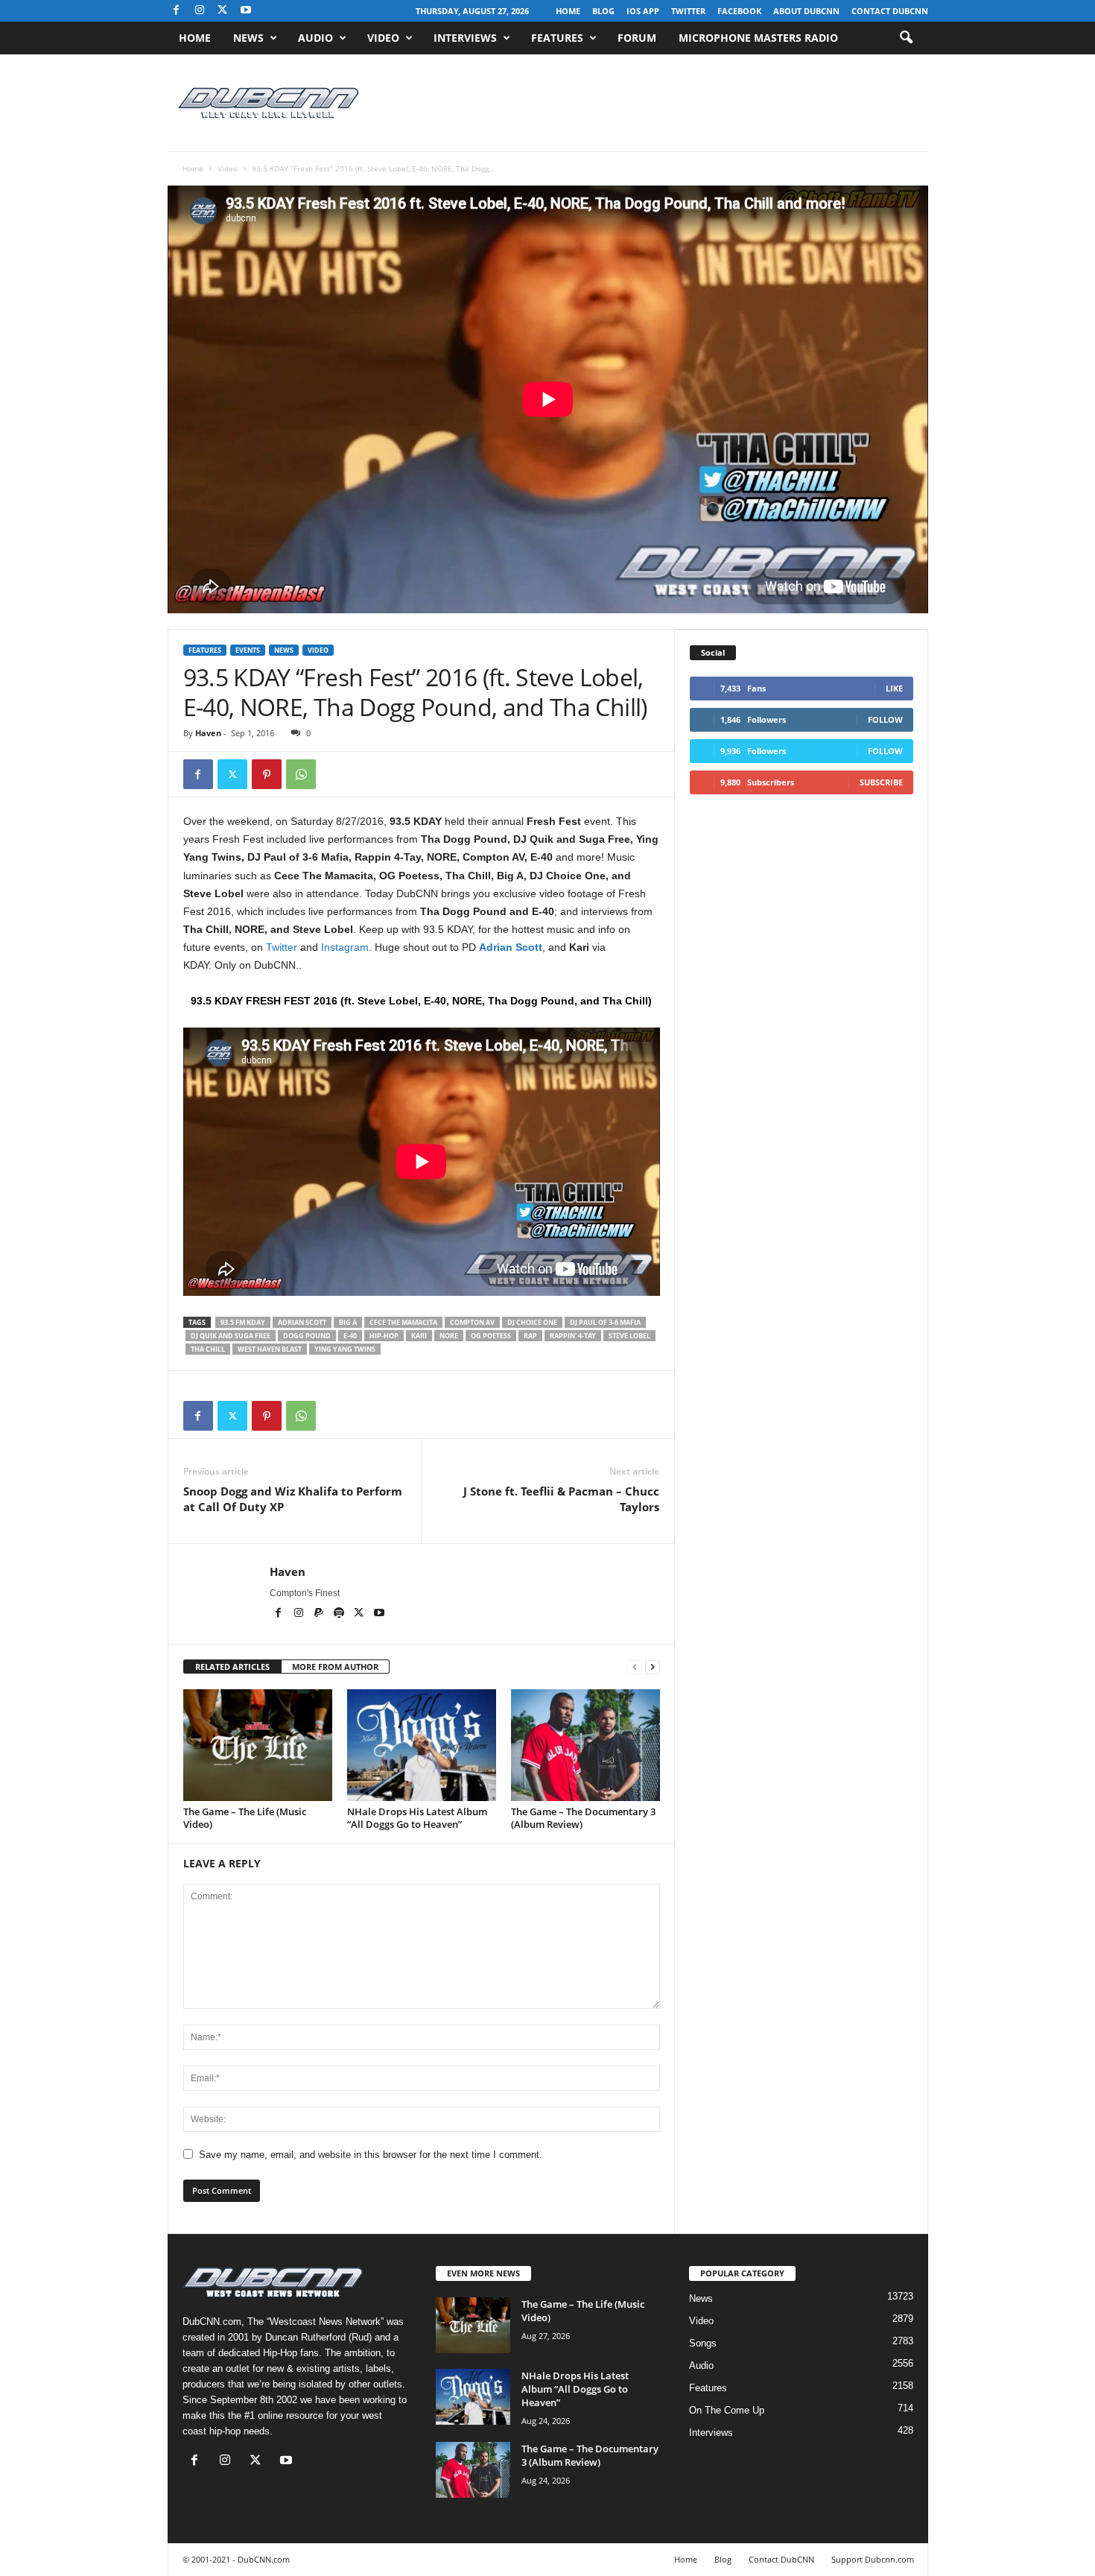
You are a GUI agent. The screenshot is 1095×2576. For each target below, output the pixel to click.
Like (894, 688)
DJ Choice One (532, 1322)
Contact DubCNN (890, 11)
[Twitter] (232, 774)
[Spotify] (340, 1614)
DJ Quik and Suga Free (231, 1336)
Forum (637, 38)
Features (557, 38)
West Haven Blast (270, 1349)
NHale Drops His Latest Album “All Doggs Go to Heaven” (417, 1818)
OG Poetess (491, 1336)
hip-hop (384, 1336)
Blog (603, 11)
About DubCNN (806, 11)
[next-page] (653, 1667)
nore (449, 1336)
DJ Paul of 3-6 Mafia (605, 1322)
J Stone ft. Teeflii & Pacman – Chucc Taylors (561, 1499)
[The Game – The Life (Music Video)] (258, 1745)
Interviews (465, 38)
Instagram (345, 947)
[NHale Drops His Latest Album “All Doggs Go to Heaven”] (422, 1745)
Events (248, 650)
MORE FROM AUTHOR (335, 1667)
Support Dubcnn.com (873, 2559)
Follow (885, 719)
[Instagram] (200, 11)
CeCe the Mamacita (403, 1322)
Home (568, 11)
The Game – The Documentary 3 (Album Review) (583, 1818)
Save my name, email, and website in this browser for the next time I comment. (371, 2155)
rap (530, 1336)
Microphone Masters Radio (758, 38)
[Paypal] (320, 1614)
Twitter (688, 11)
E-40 (350, 1336)
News (248, 38)
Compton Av (472, 1322)
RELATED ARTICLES (232, 1667)
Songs (703, 2343)
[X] (223, 11)
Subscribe (881, 782)
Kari (419, 1336)
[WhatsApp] (301, 774)
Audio (315, 38)
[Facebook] (177, 11)
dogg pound (307, 1336)
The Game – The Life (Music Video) (245, 1818)
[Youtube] (246, 11)
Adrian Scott (511, 947)
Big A (348, 1322)
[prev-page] (635, 1667)
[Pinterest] (267, 774)
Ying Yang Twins (345, 1349)
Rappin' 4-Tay (573, 1336)
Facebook (739, 11)
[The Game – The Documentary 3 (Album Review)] (585, 1745)
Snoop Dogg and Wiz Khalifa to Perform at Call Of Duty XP (293, 1499)
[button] (906, 38)
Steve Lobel (629, 1336)
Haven (208, 733)
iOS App (643, 11)
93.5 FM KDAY (243, 1322)
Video (383, 38)
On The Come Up (727, 2410)
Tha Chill (208, 1349)
